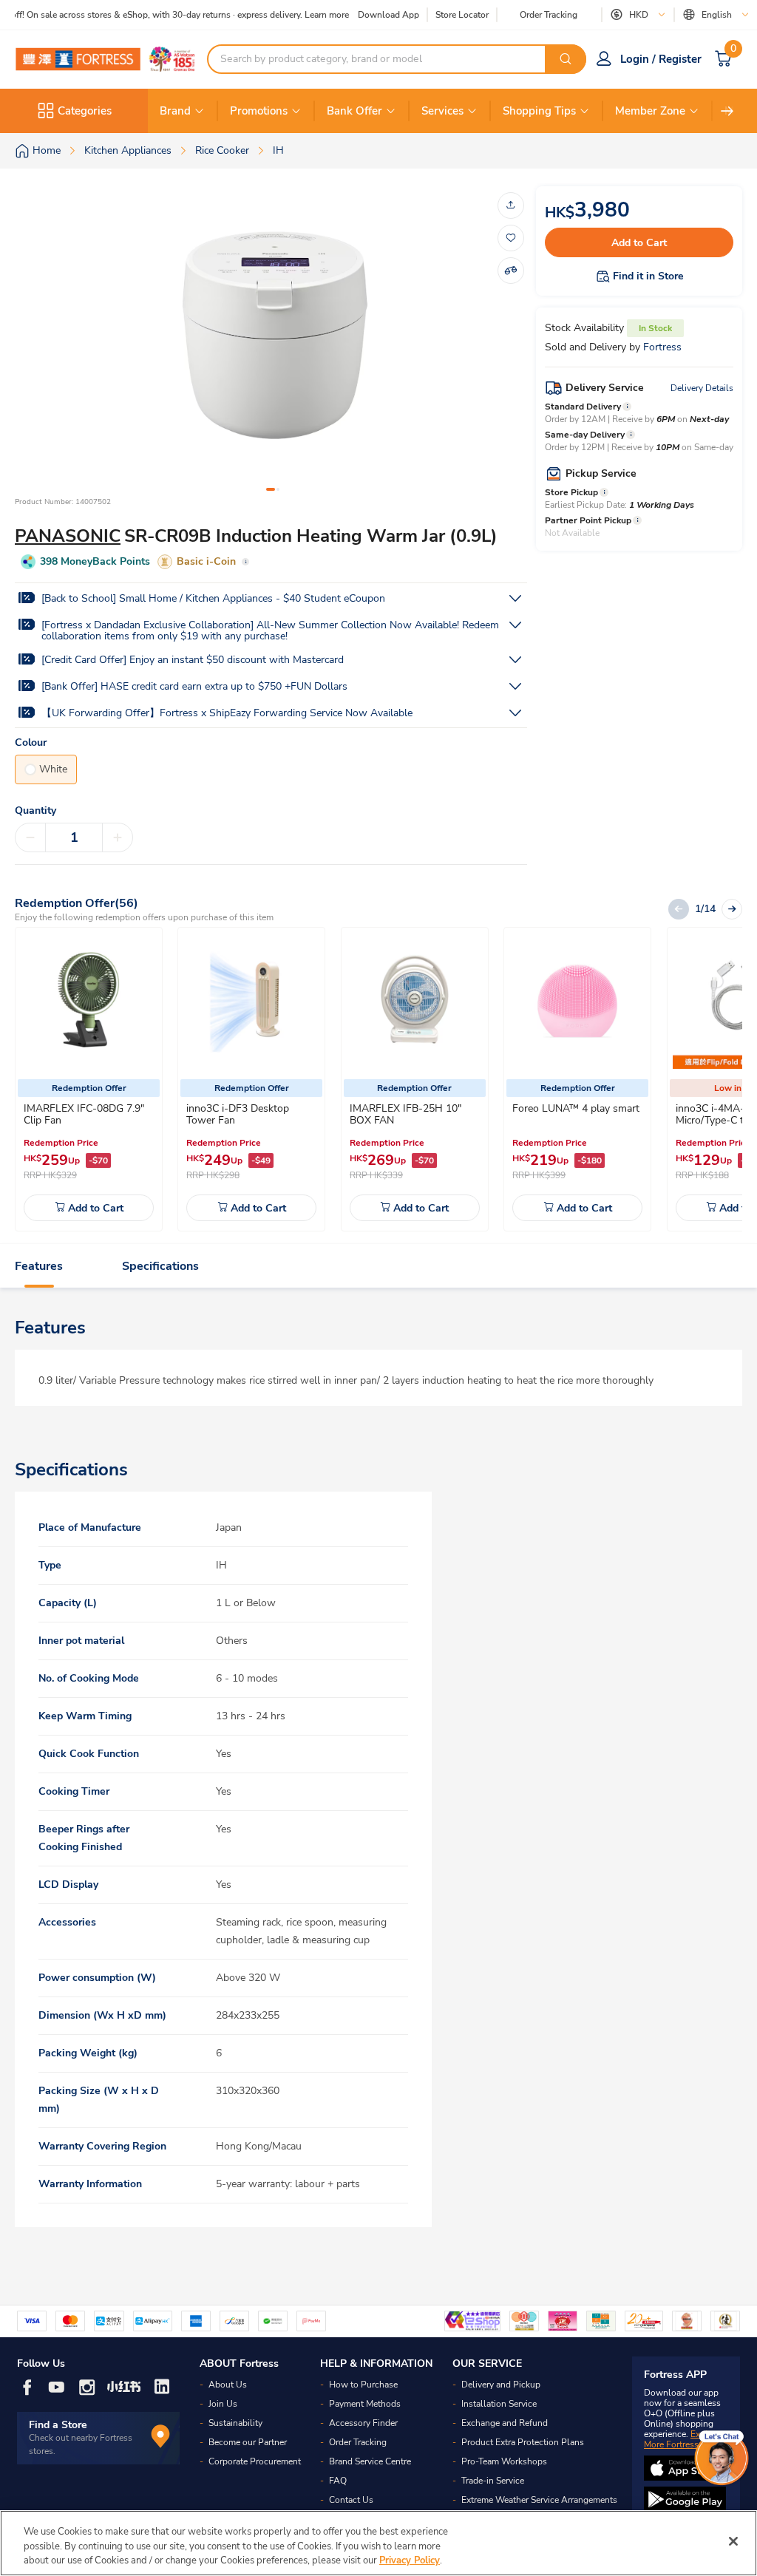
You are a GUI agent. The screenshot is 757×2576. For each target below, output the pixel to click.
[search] (566, 59)
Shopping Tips (539, 111)
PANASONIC (68, 536)
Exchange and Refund (505, 2423)
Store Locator (462, 15)
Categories (85, 111)
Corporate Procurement (255, 2461)
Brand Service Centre (370, 2461)
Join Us (223, 2404)
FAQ (338, 2481)
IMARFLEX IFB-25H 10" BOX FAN (405, 1114)
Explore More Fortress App (682, 2439)
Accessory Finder (363, 2423)
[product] (89, 1001)
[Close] (733, 2541)
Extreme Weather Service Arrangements (539, 2500)
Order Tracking (549, 15)
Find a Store (58, 2425)
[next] (727, 111)
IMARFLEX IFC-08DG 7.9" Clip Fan (84, 1114)
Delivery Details (702, 388)
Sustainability (235, 2423)
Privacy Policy (410, 2560)
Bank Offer (354, 111)
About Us (228, 2385)
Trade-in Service (493, 2481)
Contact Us (351, 2500)
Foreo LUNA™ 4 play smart (576, 1108)
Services (442, 111)
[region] (378, 2543)
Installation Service (499, 2404)
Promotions (259, 111)
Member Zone (650, 111)
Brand (175, 111)
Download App (388, 15)
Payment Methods (365, 2404)
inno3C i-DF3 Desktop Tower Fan (238, 1114)
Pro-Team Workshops (504, 2461)
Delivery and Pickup (501, 2385)
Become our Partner (248, 2442)
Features (39, 1266)
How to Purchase (363, 2385)
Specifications (160, 1266)
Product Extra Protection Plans (523, 2442)
